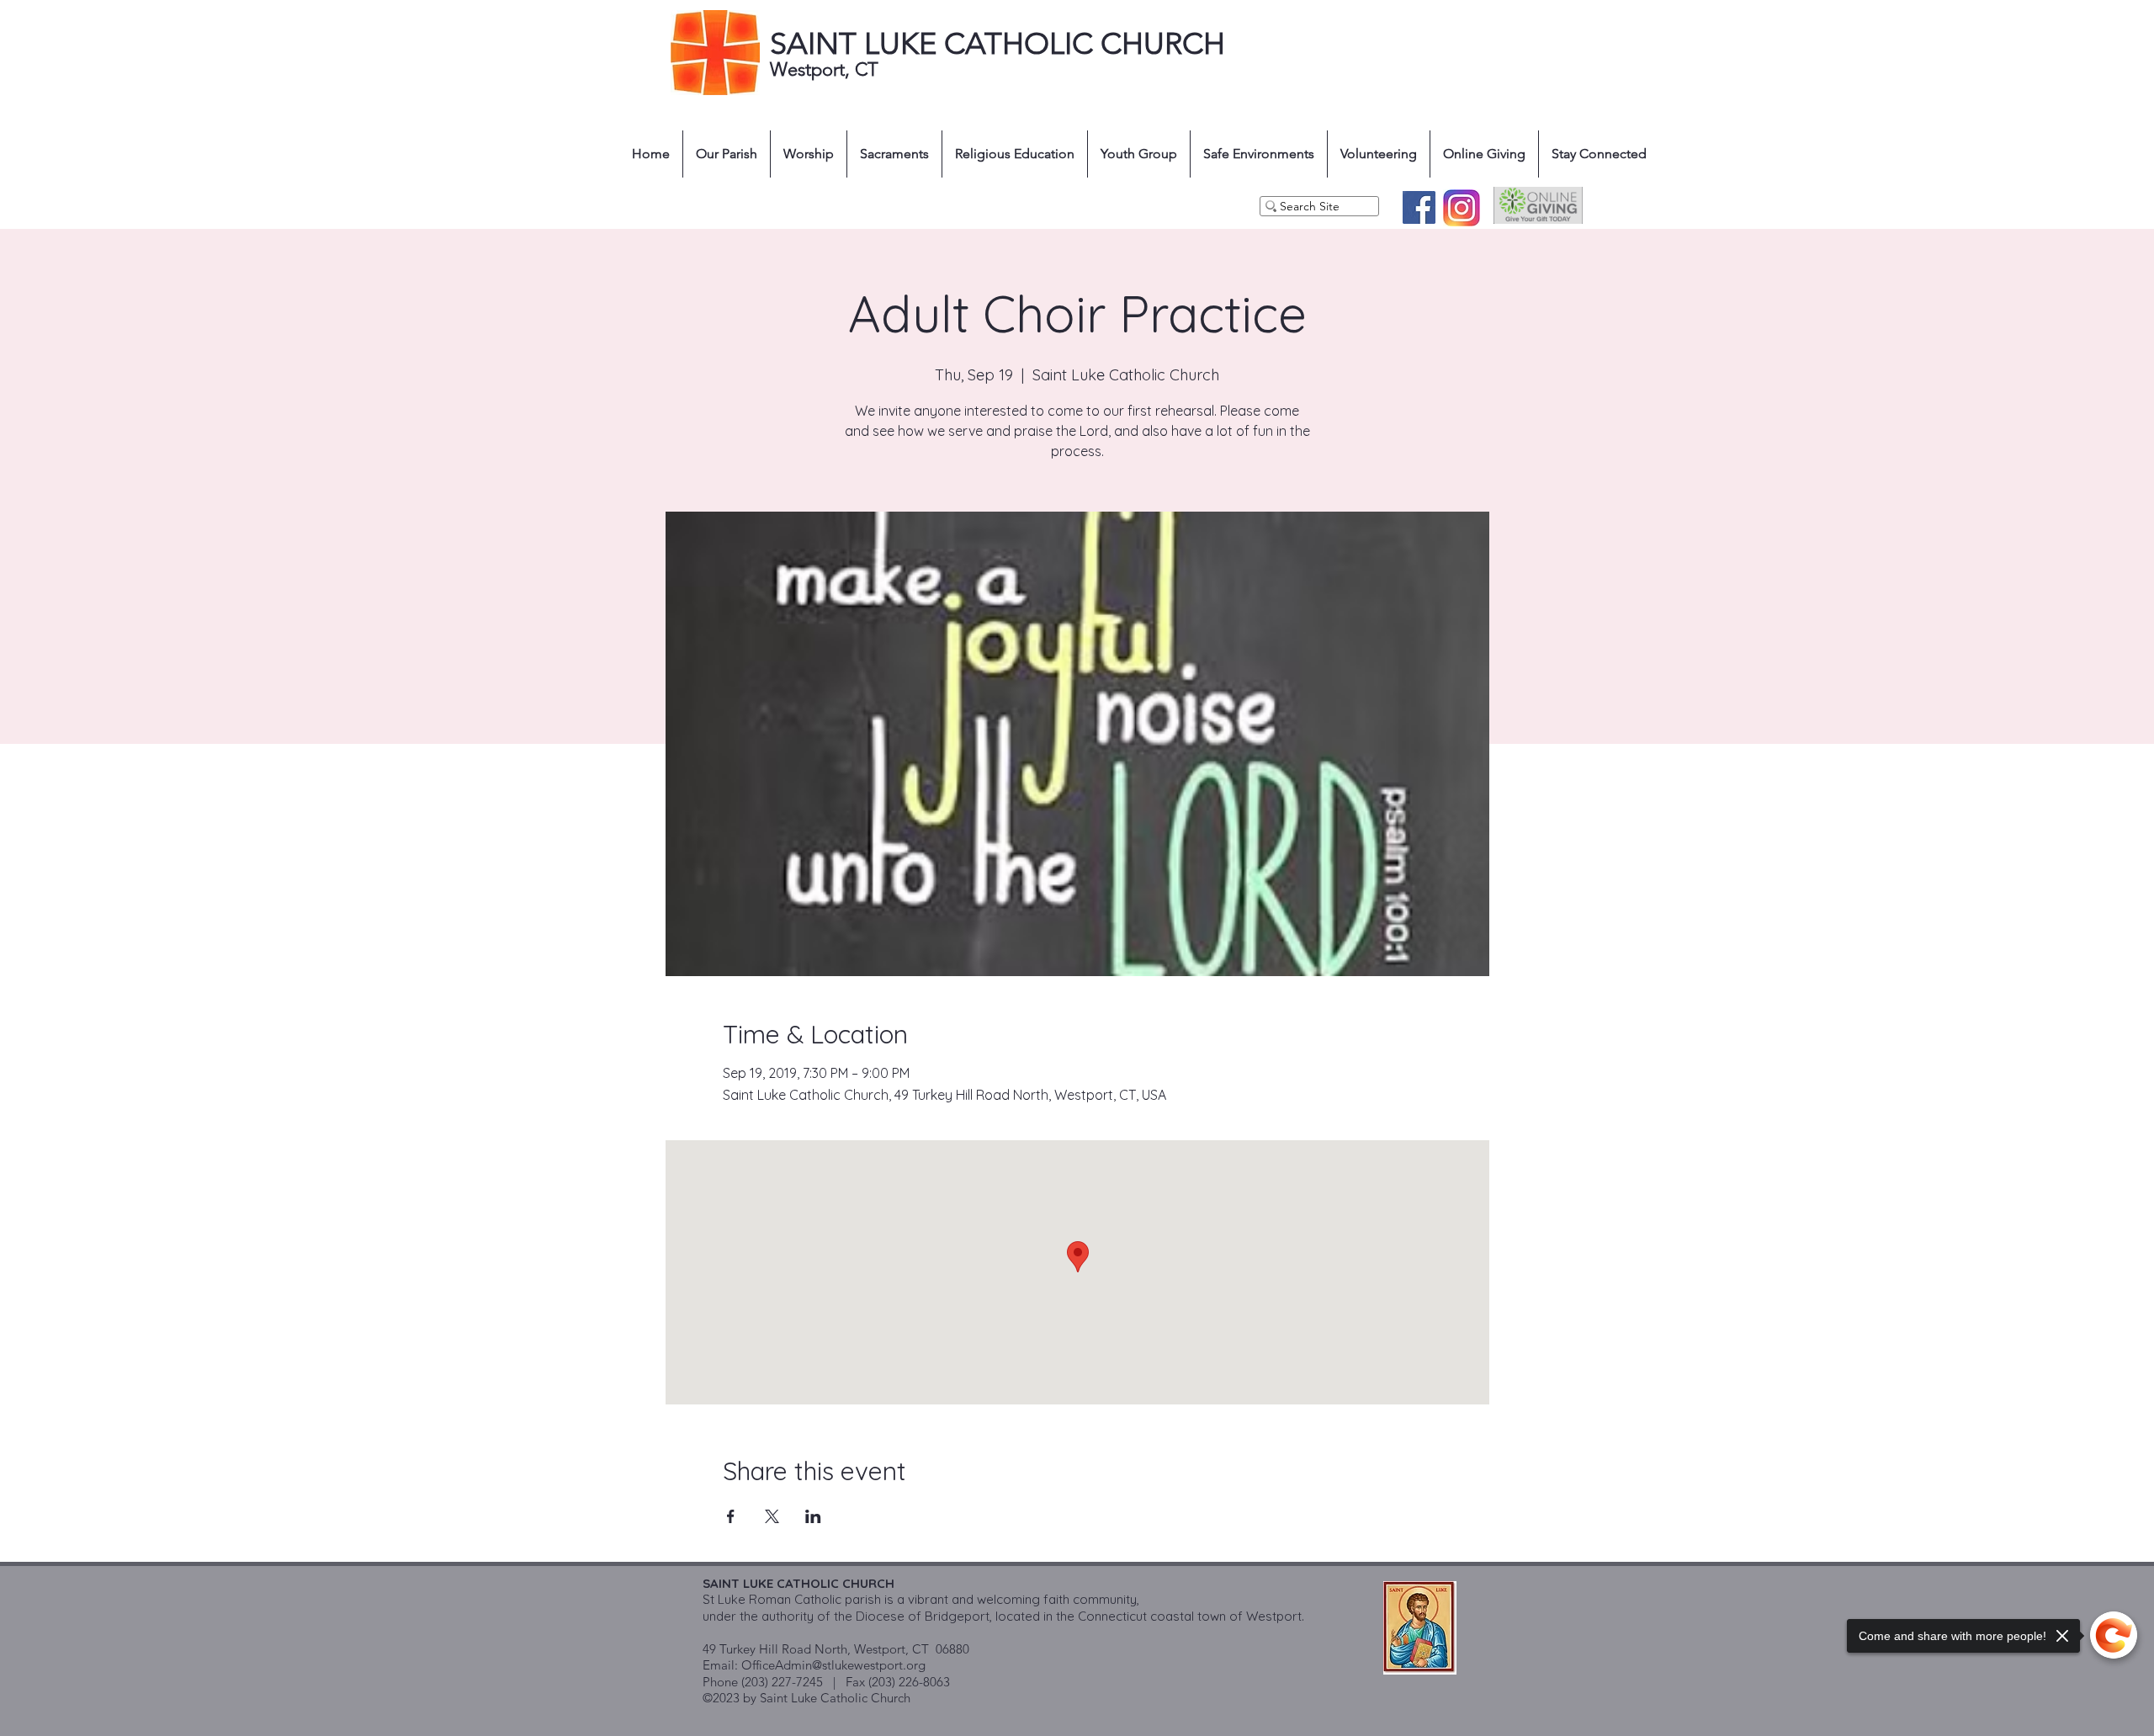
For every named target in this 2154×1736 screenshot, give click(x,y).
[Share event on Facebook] (731, 1516)
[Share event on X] (772, 1516)
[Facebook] (1419, 207)
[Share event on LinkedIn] (813, 1516)
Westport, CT (827, 69)
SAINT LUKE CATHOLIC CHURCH (997, 43)
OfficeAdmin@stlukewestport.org (833, 1665)
